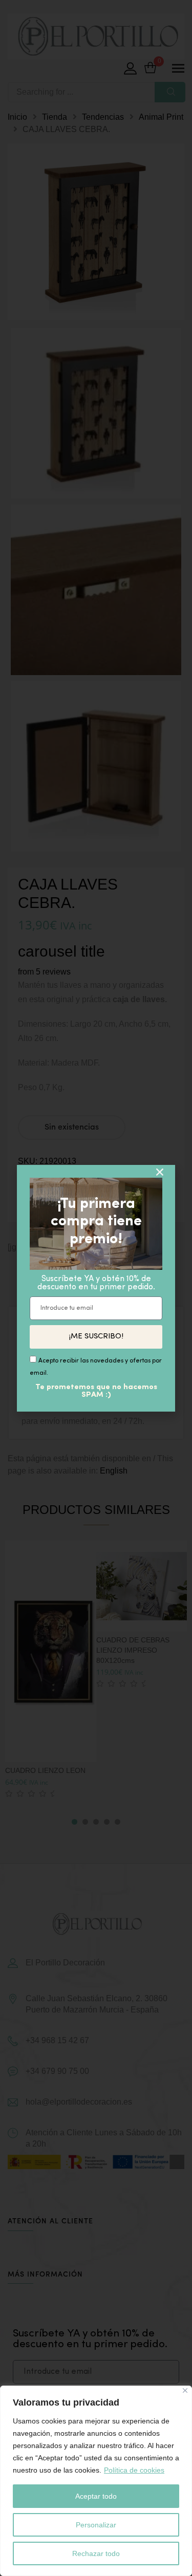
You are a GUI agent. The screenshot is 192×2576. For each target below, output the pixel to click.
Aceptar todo (96, 2496)
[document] (96, 1288)
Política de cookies (134, 2470)
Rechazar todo (96, 2553)
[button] (160, 1172)
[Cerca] (185, 2390)
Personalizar (96, 2525)
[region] (96, 2481)
